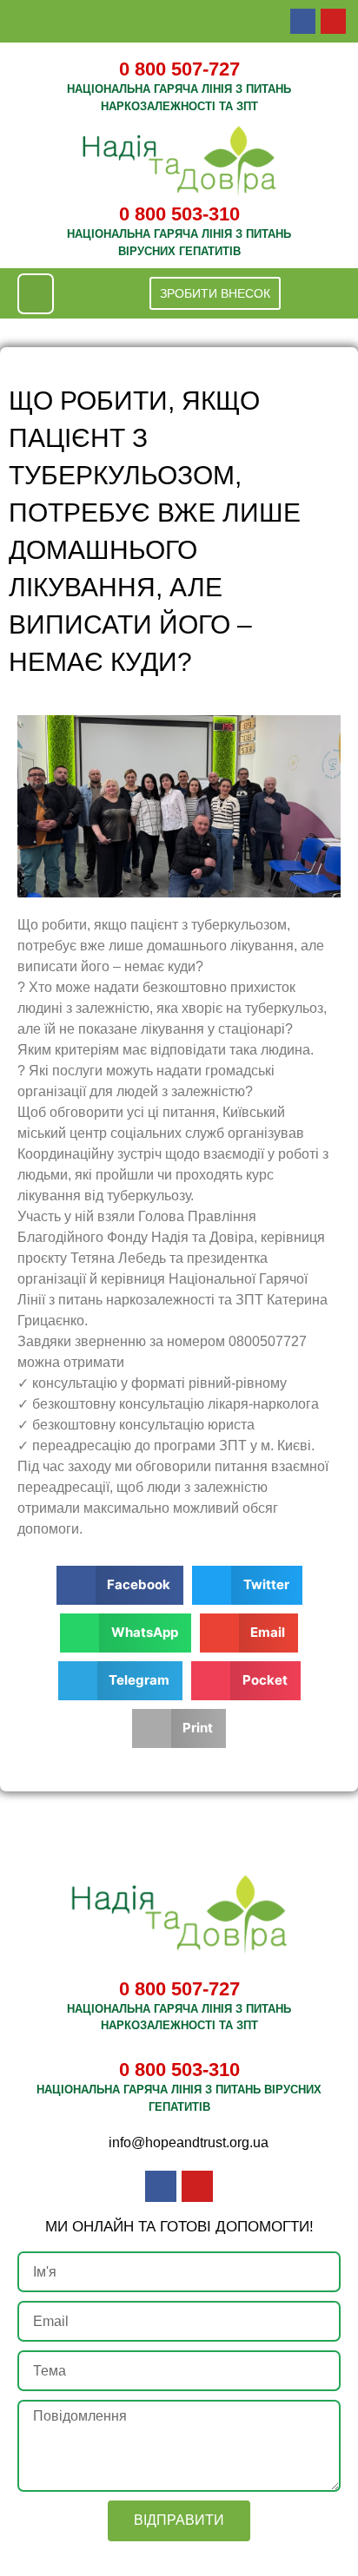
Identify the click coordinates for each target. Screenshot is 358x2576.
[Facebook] (303, 21)
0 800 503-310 (179, 214)
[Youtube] (333, 21)
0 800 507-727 (179, 69)
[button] (36, 294)
